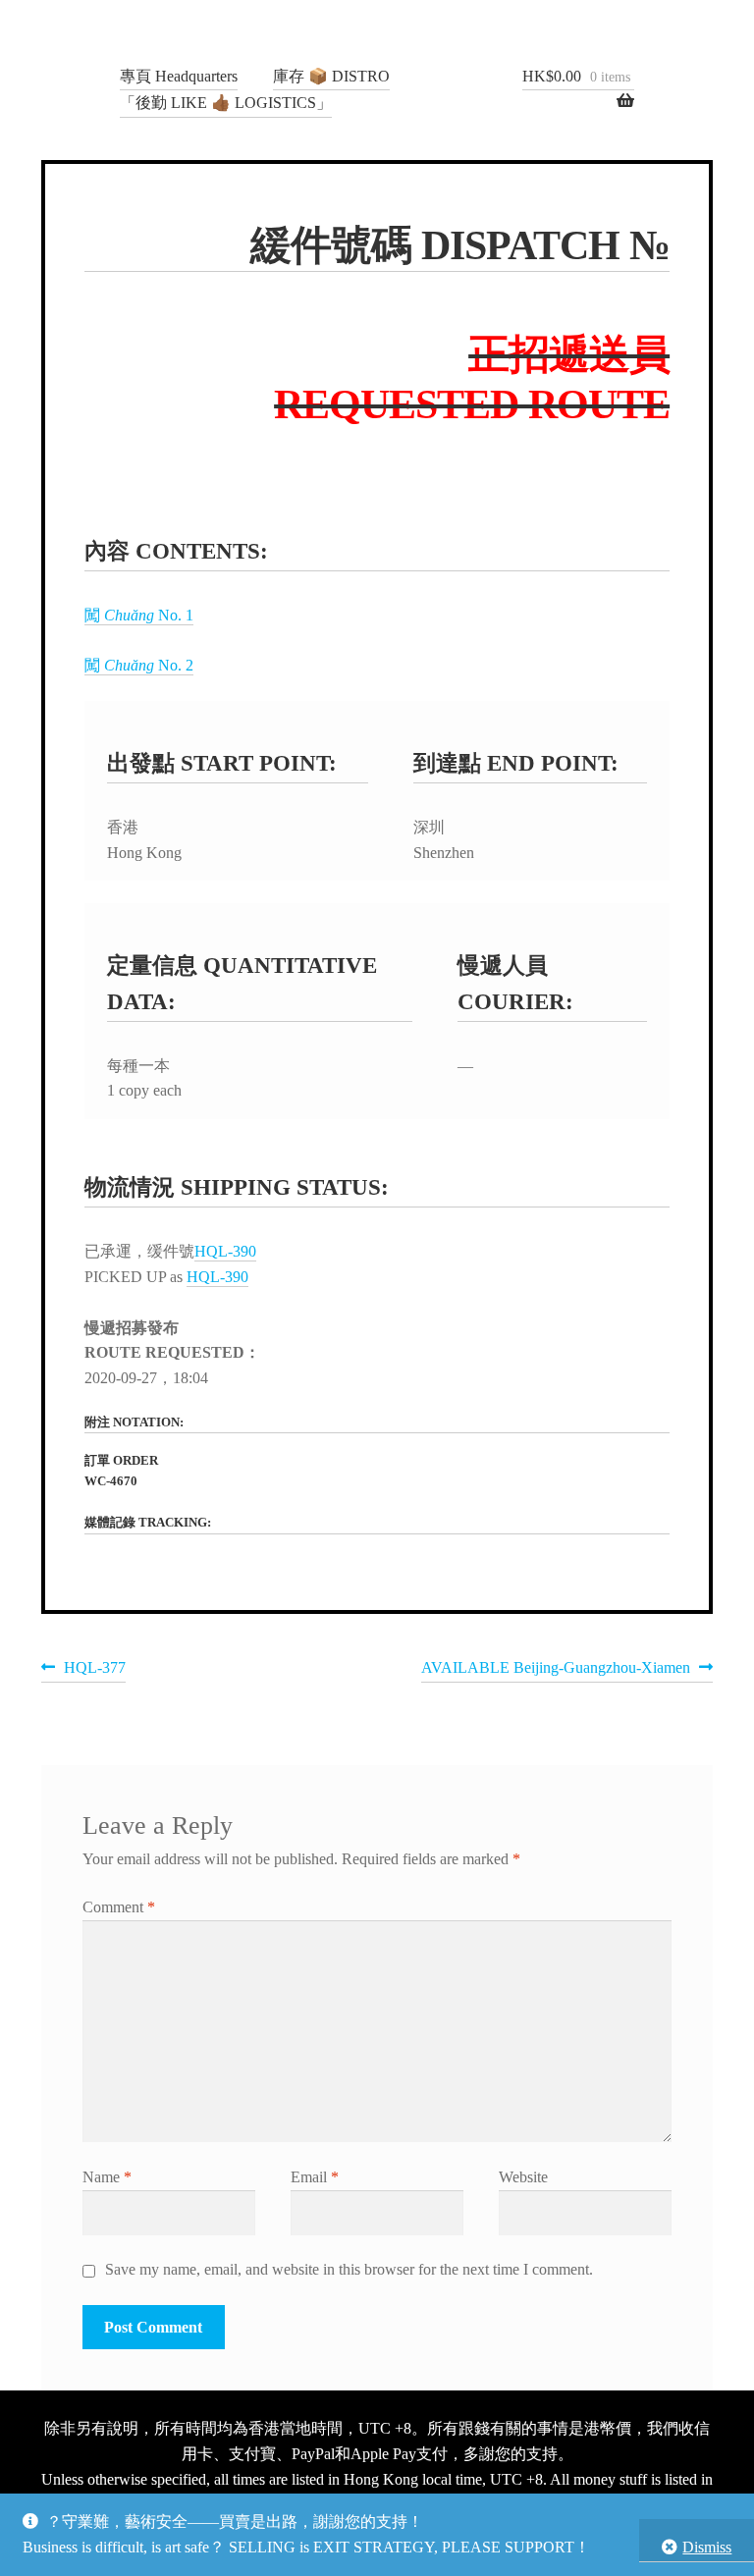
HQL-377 (94, 1670)
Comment (119, 1907)
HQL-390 (225, 1251)
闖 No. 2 (139, 665)
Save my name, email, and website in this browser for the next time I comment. (349, 2269)
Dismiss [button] (707, 2547)
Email (315, 2177)
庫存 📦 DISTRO (331, 76)
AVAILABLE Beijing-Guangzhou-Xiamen (556, 1670)
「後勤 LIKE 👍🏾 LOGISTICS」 (226, 103)
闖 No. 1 (139, 615)
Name (107, 2177)
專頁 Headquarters (179, 76)
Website (523, 2177)
